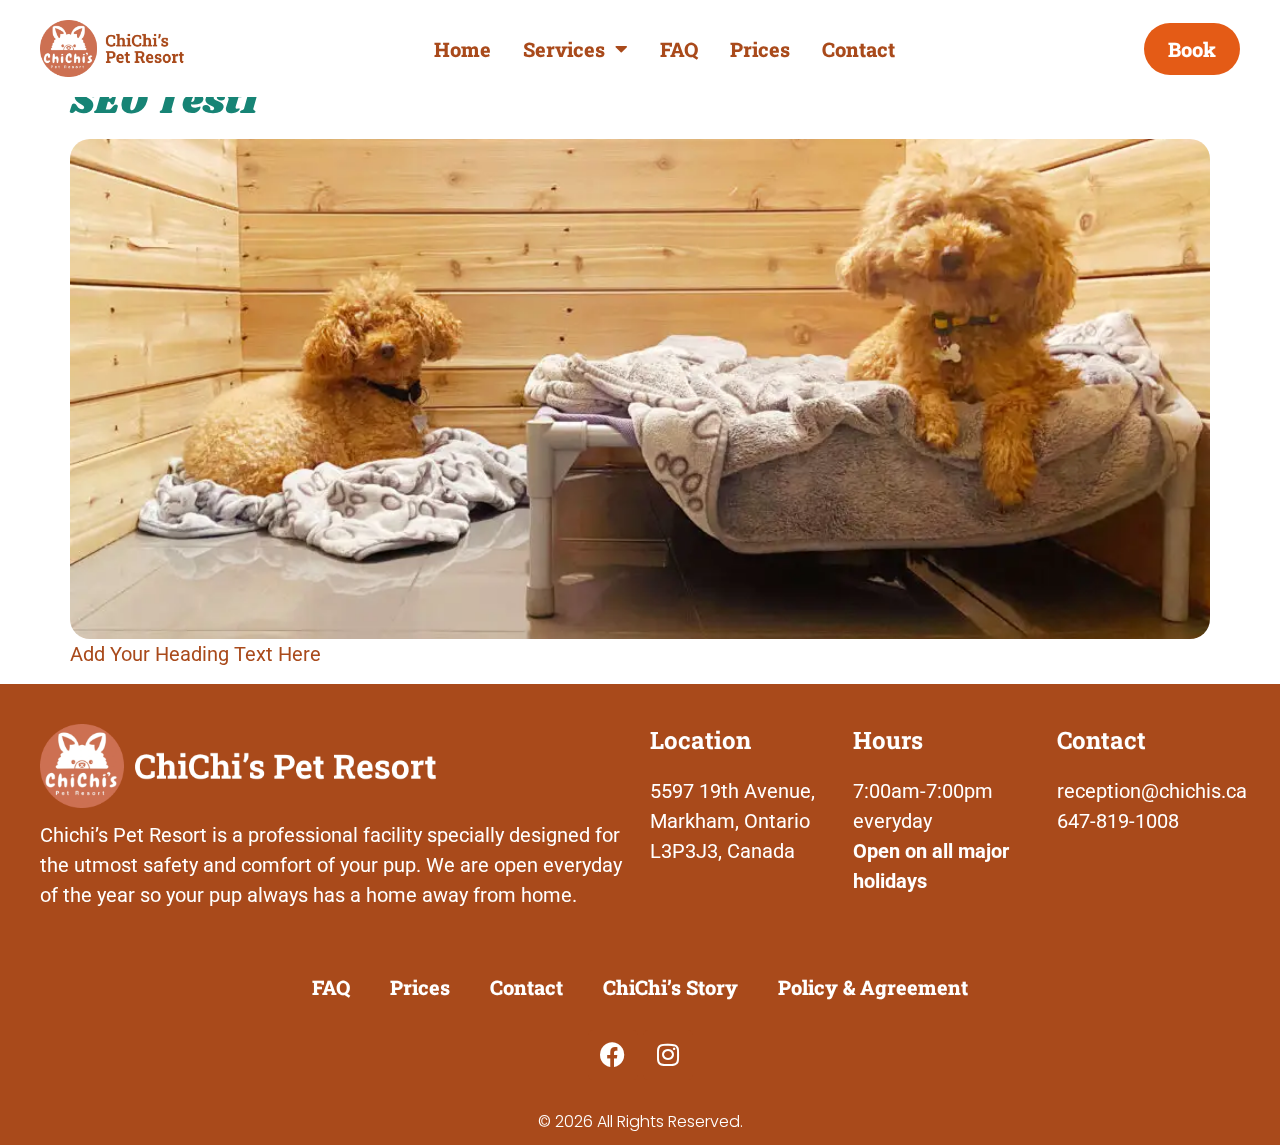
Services (564, 49)
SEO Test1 (164, 102)
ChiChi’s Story (670, 987)
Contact (858, 49)
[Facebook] (613, 1055)
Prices (760, 49)
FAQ (679, 49)
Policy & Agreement (873, 987)
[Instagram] (668, 1055)
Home (462, 49)
